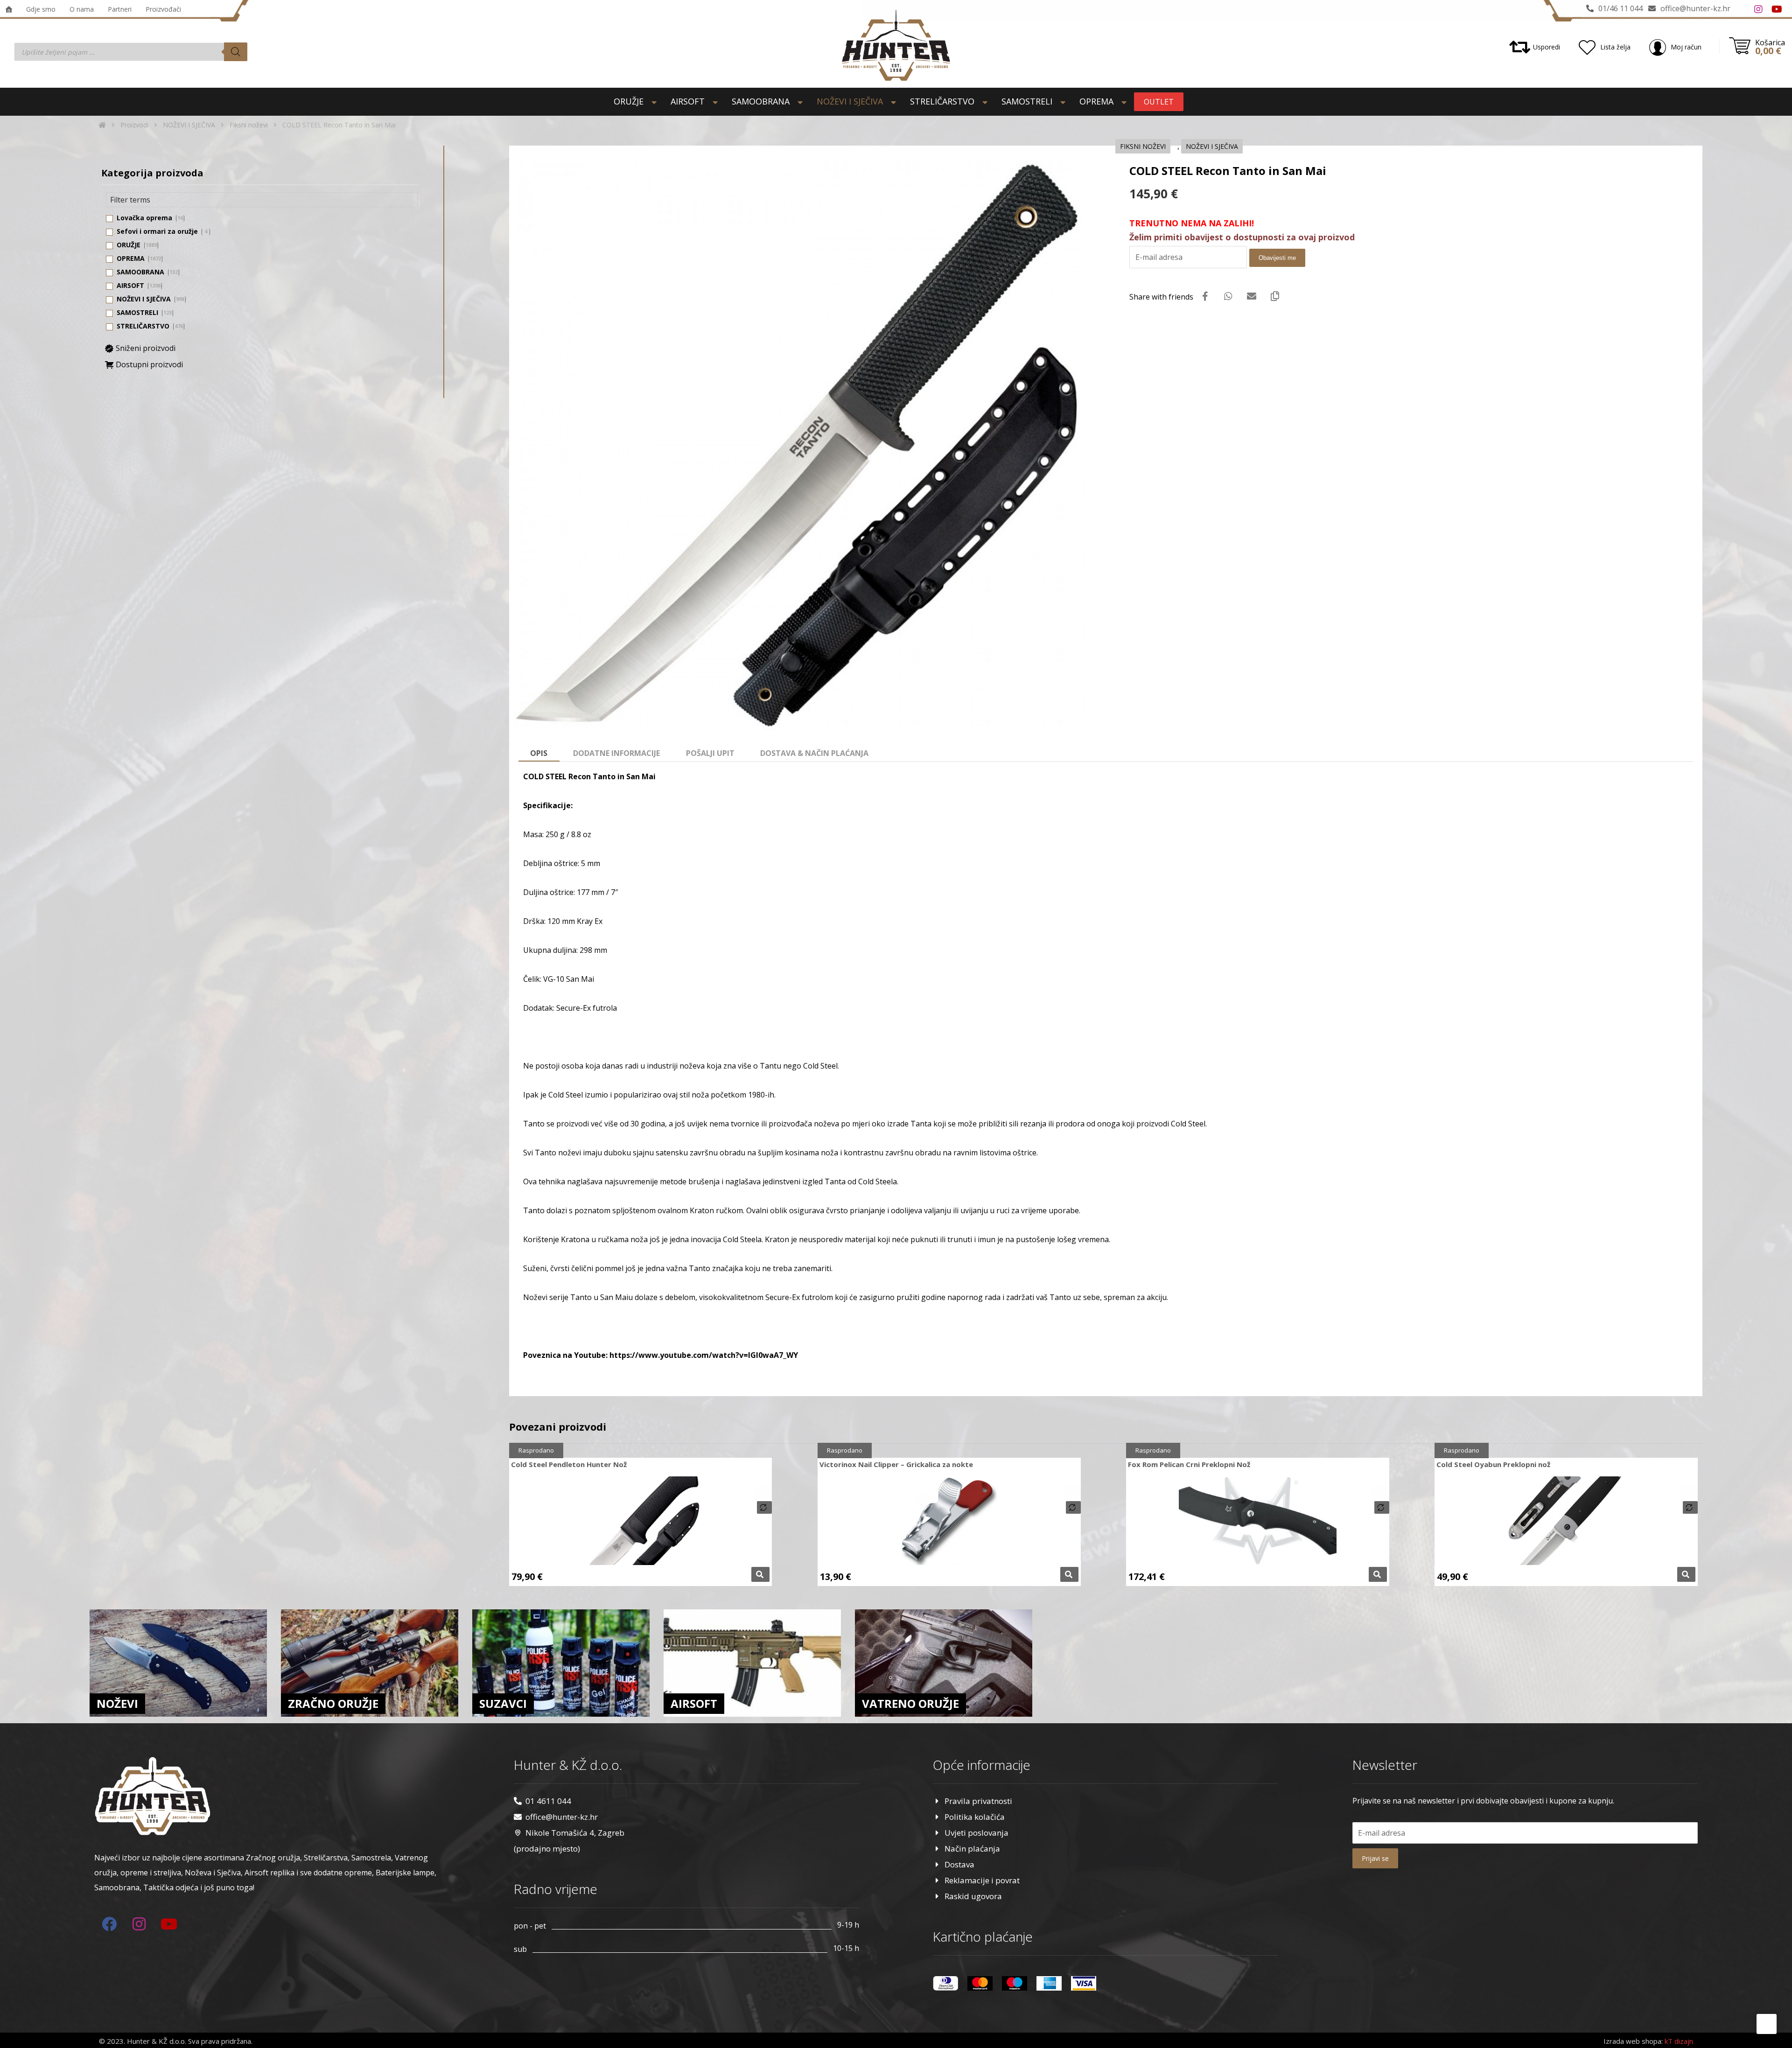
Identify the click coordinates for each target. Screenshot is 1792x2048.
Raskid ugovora (973, 1896)
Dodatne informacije (616, 753)
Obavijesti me (1277, 258)
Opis (539, 753)
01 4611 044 (548, 1801)
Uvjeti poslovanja (976, 1833)
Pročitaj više (760, 1574)
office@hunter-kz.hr (562, 1817)
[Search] (236, 52)
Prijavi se (1375, 1858)
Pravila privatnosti (978, 1801)
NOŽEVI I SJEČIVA (1212, 146)
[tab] (539, 754)
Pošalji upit (710, 753)
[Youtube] (1777, 9)
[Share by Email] (1252, 296)
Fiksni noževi (1143, 146)
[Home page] (102, 125)
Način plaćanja (972, 1849)
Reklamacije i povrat (982, 1880)
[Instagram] (1758, 9)
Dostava (959, 1864)
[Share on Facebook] (1205, 296)
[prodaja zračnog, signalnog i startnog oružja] (896, 45)
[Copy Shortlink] (1275, 296)
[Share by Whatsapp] (1228, 296)
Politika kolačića (975, 1817)
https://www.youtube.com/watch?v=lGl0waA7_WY (704, 1355)
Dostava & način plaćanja (814, 753)
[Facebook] (1740, 9)
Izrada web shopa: (1633, 2041)
